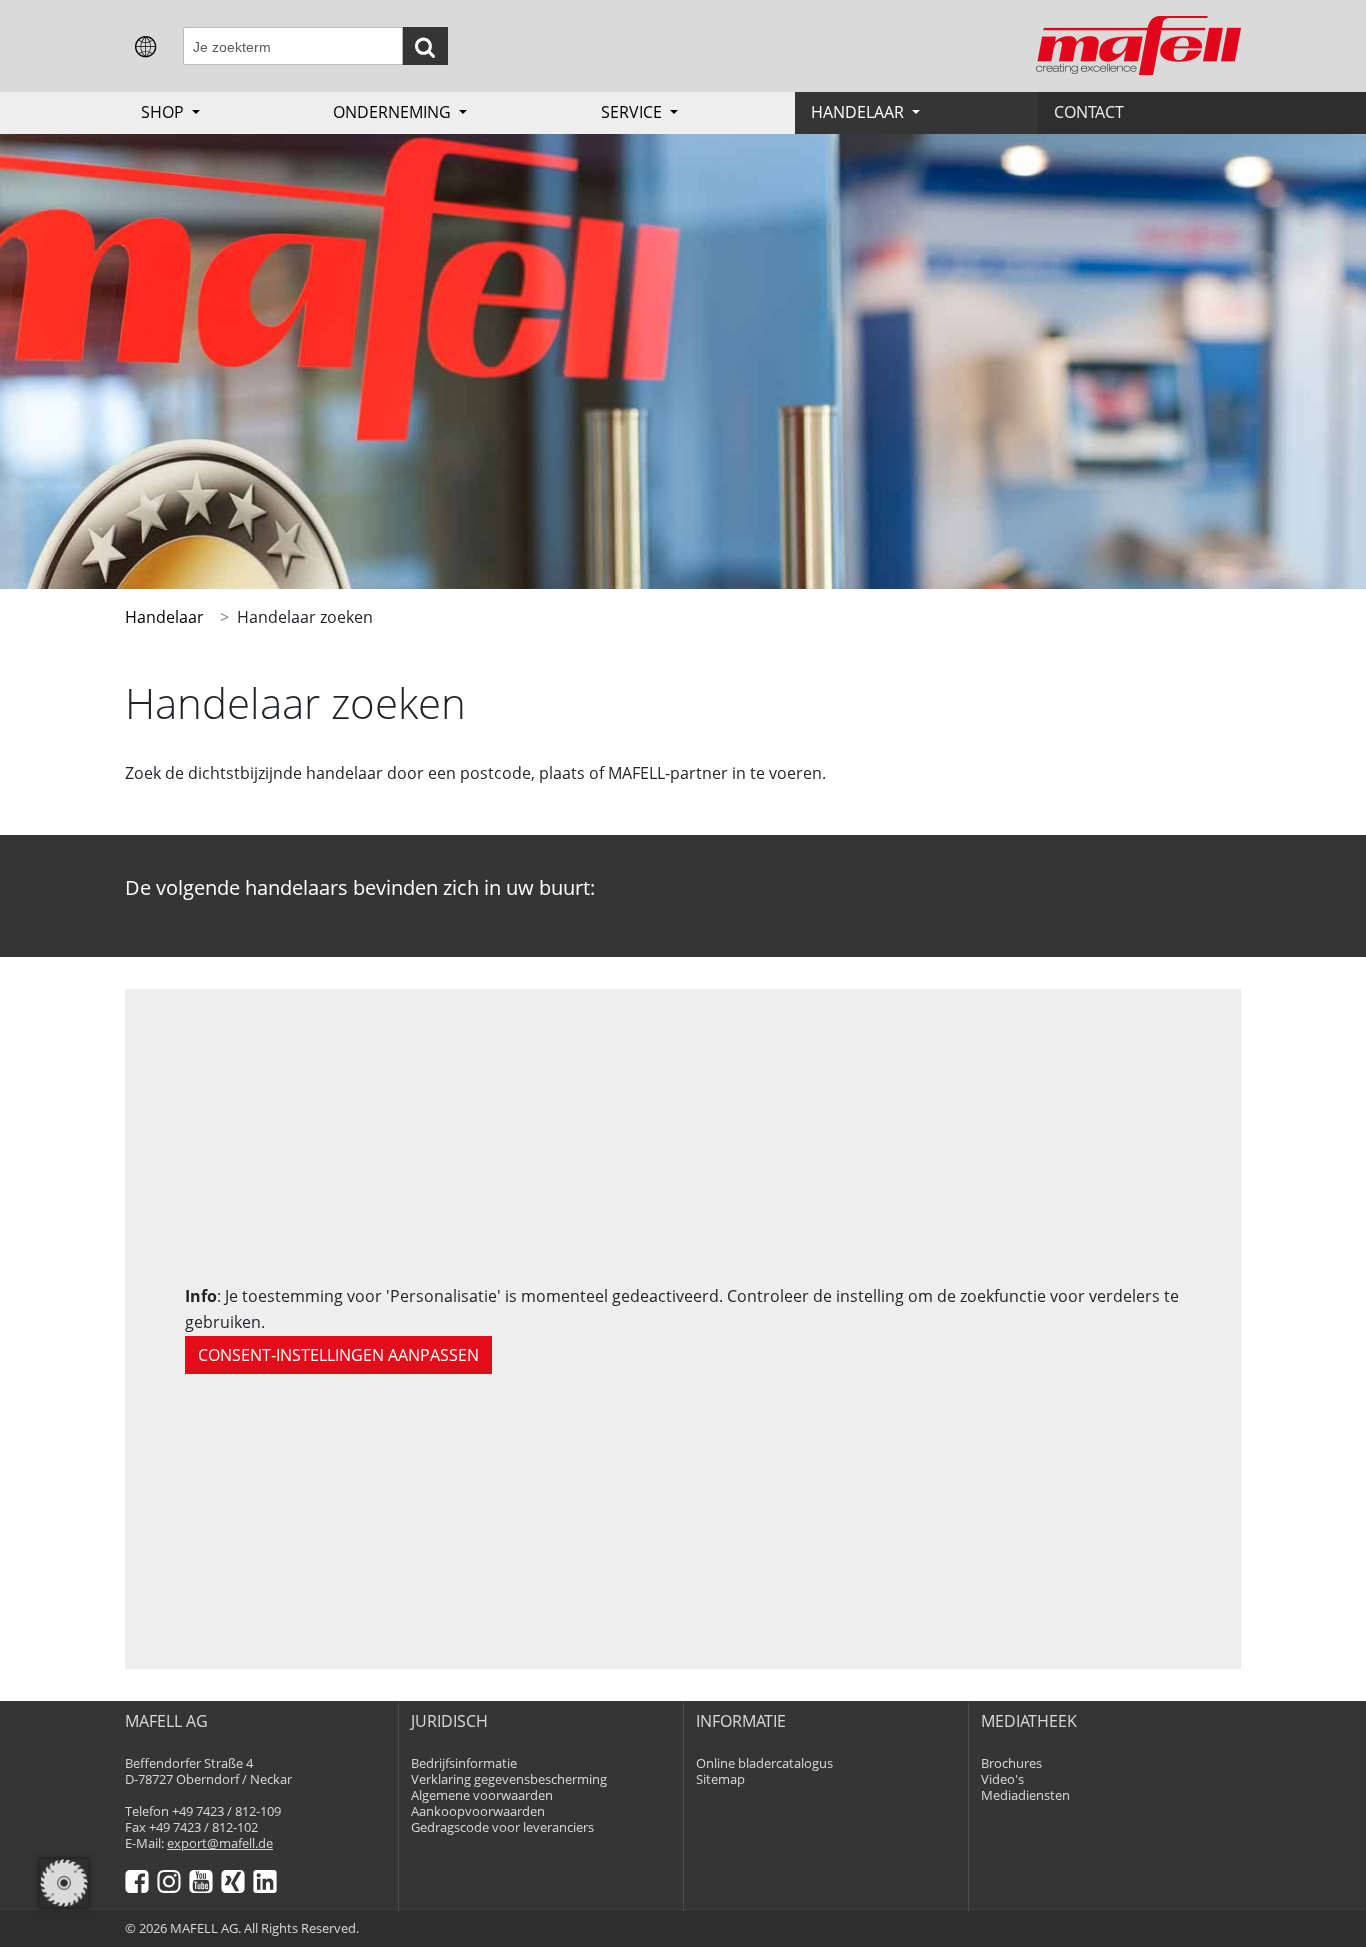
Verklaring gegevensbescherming (509, 1779)
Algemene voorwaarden (482, 1795)
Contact (1089, 112)
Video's (1002, 1779)
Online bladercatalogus (764, 1763)
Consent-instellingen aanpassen (338, 1355)
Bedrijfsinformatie (464, 1763)
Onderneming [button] (394, 112)
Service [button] (633, 112)
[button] (146, 45)
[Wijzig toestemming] (64, 1883)
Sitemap (720, 1779)
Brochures (1011, 1763)
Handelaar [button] (859, 112)
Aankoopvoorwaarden (478, 1811)
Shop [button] (164, 112)
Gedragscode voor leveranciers (502, 1827)
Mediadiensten (1025, 1795)
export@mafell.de (220, 1843)
